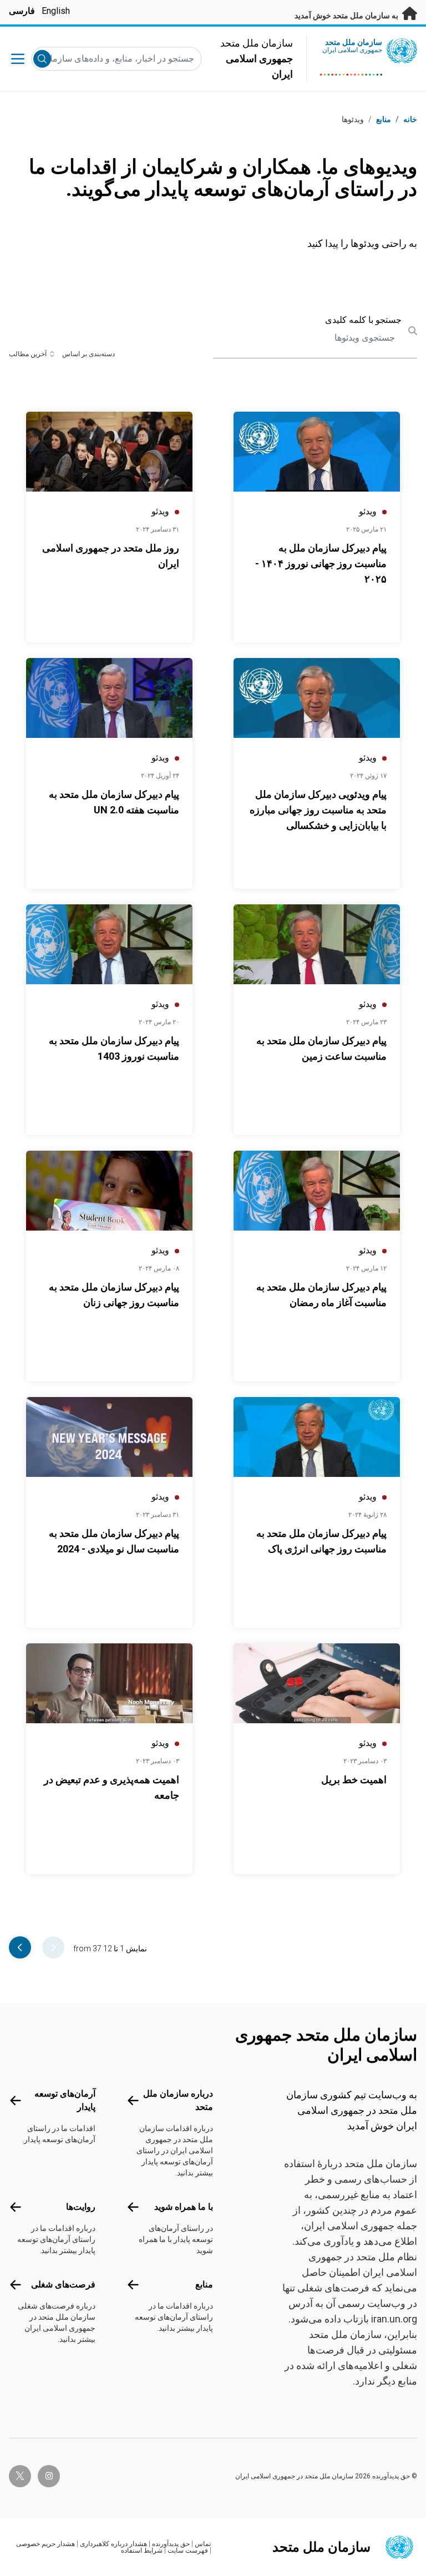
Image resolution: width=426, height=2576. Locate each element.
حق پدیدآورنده (171, 2544)
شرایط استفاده (142, 2550)
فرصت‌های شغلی (63, 2284)
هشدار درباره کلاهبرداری (113, 2544)
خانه (410, 119)
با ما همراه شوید (184, 2207)
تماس (203, 2544)
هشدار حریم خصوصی (45, 2544)
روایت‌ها (81, 2207)
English (56, 11)
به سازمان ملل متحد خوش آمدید (347, 16)
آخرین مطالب (28, 354)
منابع (204, 2284)
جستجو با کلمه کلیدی (363, 320)
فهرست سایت (188, 2550)
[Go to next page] (20, 1947)
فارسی (22, 11)
